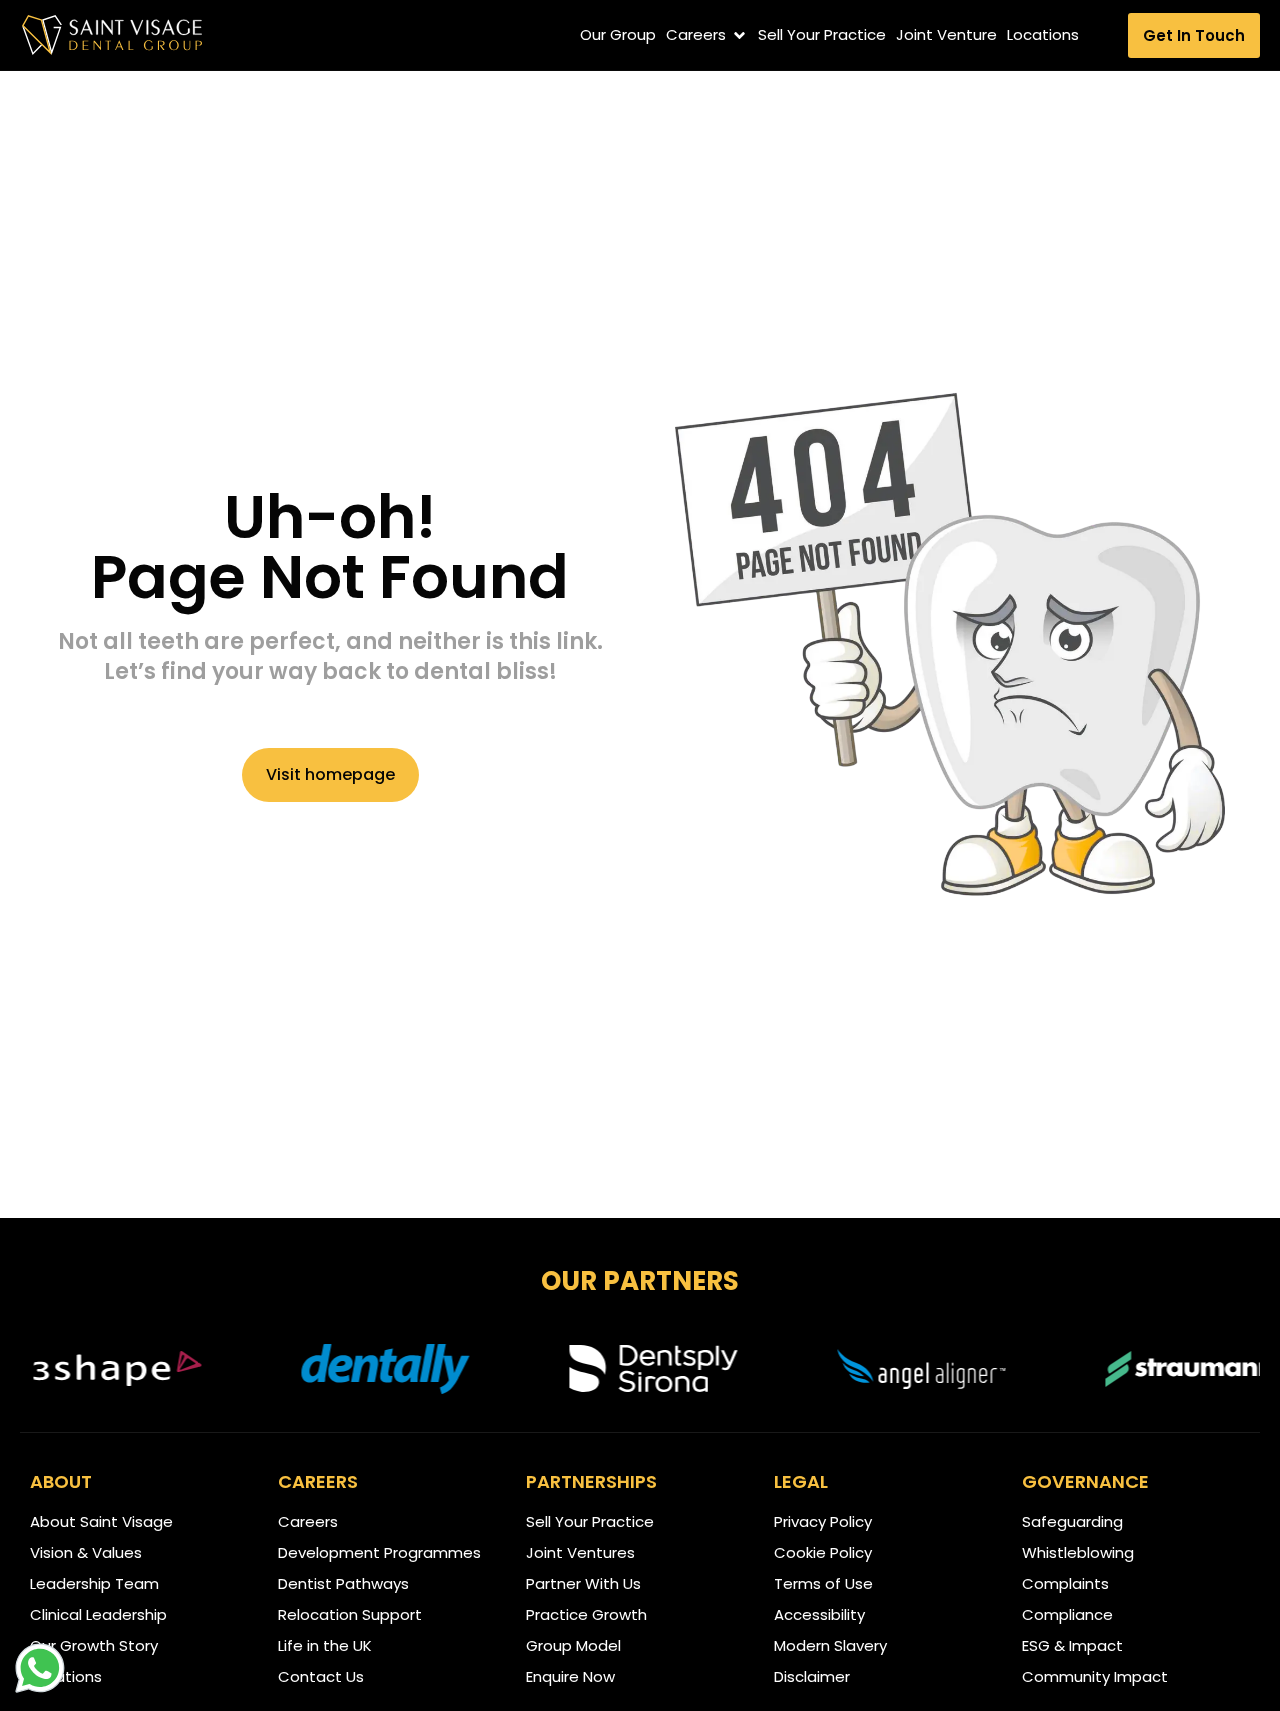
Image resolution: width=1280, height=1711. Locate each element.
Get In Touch (1194, 35)
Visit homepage (330, 774)
